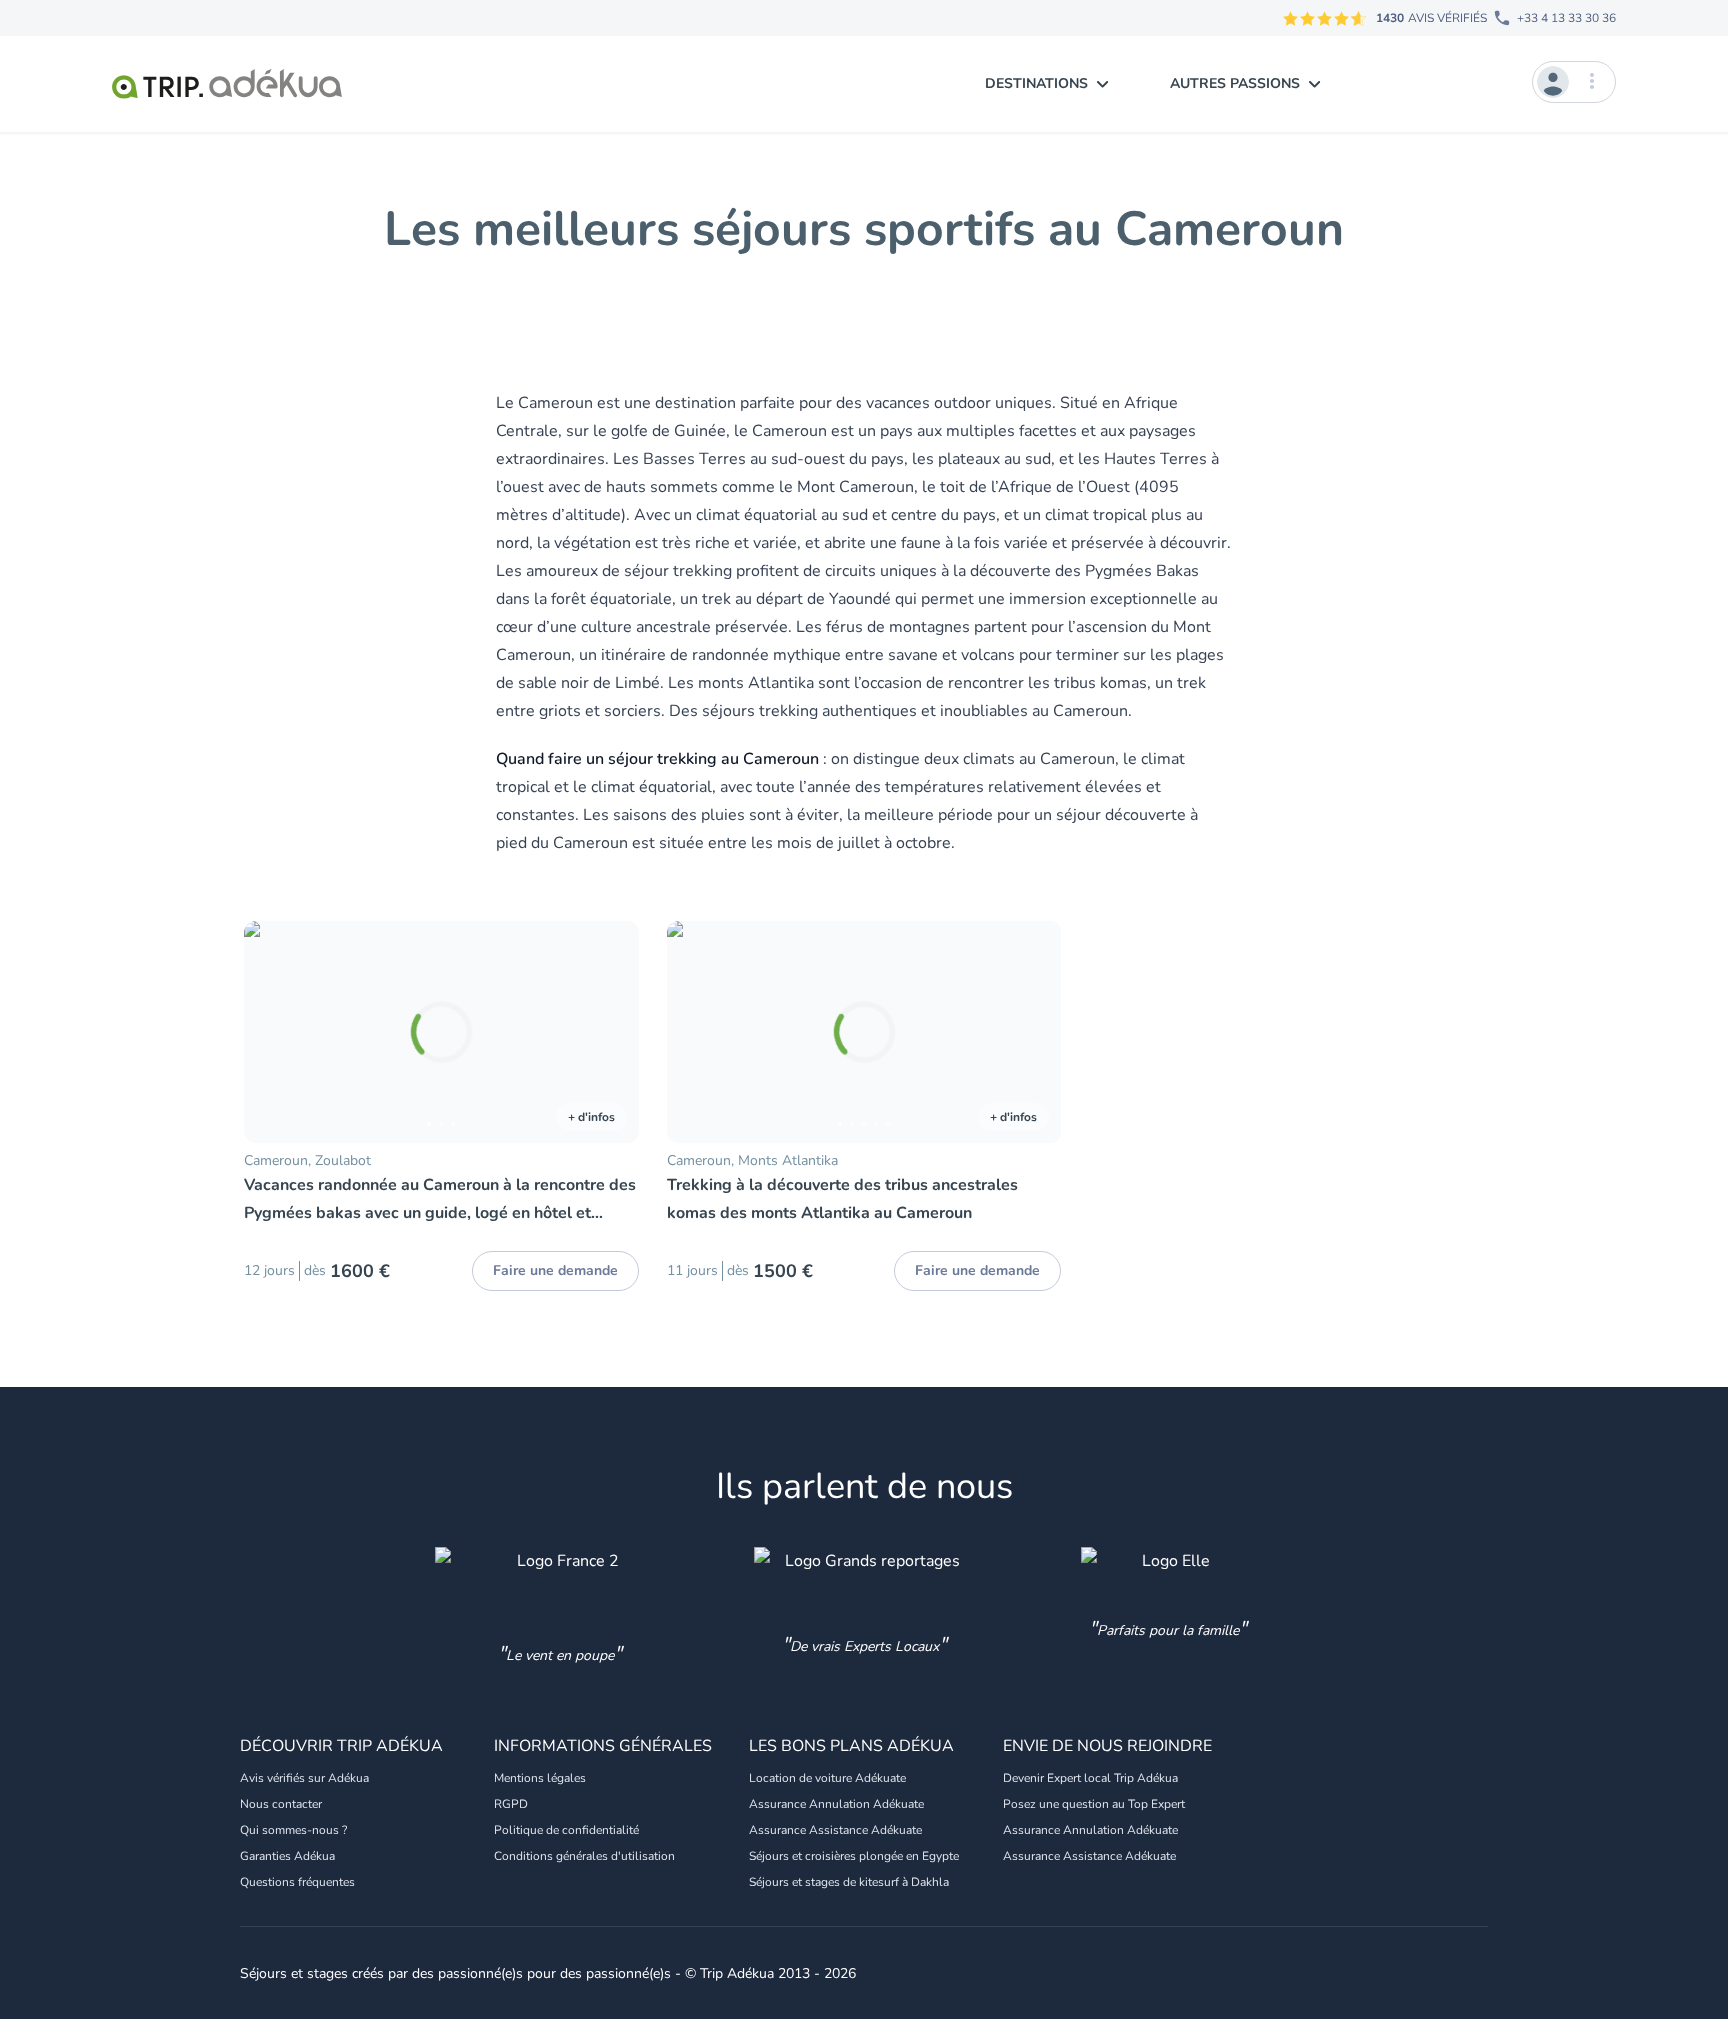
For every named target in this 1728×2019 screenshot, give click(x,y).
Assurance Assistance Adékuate (835, 1830)
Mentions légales (540, 1778)
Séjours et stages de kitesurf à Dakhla (849, 1882)
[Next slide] (615, 1032)
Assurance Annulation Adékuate (836, 1804)
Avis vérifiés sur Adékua (304, 1778)
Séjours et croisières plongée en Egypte (854, 1856)
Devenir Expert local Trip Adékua (1090, 1778)
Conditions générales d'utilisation (584, 1856)
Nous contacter (281, 1804)
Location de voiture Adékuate (827, 1778)
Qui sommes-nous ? (293, 1830)
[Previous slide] (268, 1032)
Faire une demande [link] (555, 1270)
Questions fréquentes (297, 1882)
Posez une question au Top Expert (1094, 1804)
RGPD (511, 1804)
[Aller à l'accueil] (227, 84)
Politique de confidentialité (566, 1830)
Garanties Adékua (287, 1856)
